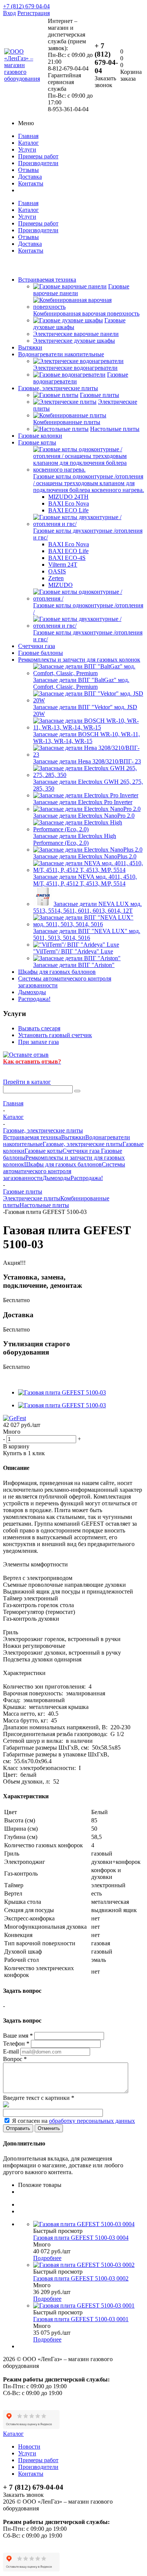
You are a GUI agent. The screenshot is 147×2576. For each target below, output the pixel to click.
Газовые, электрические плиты (58, 388)
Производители (38, 163)
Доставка (30, 177)
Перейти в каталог (27, 1082)
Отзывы (28, 170)
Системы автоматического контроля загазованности (64, 1171)
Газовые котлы (37, 442)
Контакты (31, 183)
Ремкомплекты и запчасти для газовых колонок (79, 660)
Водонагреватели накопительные (61, 354)
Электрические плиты (32, 1198)
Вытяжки (30, 347)
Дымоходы (32, 992)
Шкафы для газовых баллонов (57, 972)
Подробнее (47, 2258)
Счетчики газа (37, 646)
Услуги (27, 149)
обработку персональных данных (92, 2121)
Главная (28, 136)
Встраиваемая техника (47, 280)
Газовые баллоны (41, 653)
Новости (29, 2447)
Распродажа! (34, 999)
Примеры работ (38, 156)
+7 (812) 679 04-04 (26, 6)
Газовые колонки (40, 436)
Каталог (28, 143)
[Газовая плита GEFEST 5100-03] (62, 1392)
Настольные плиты (44, 1205)
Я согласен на (73, 2121)
